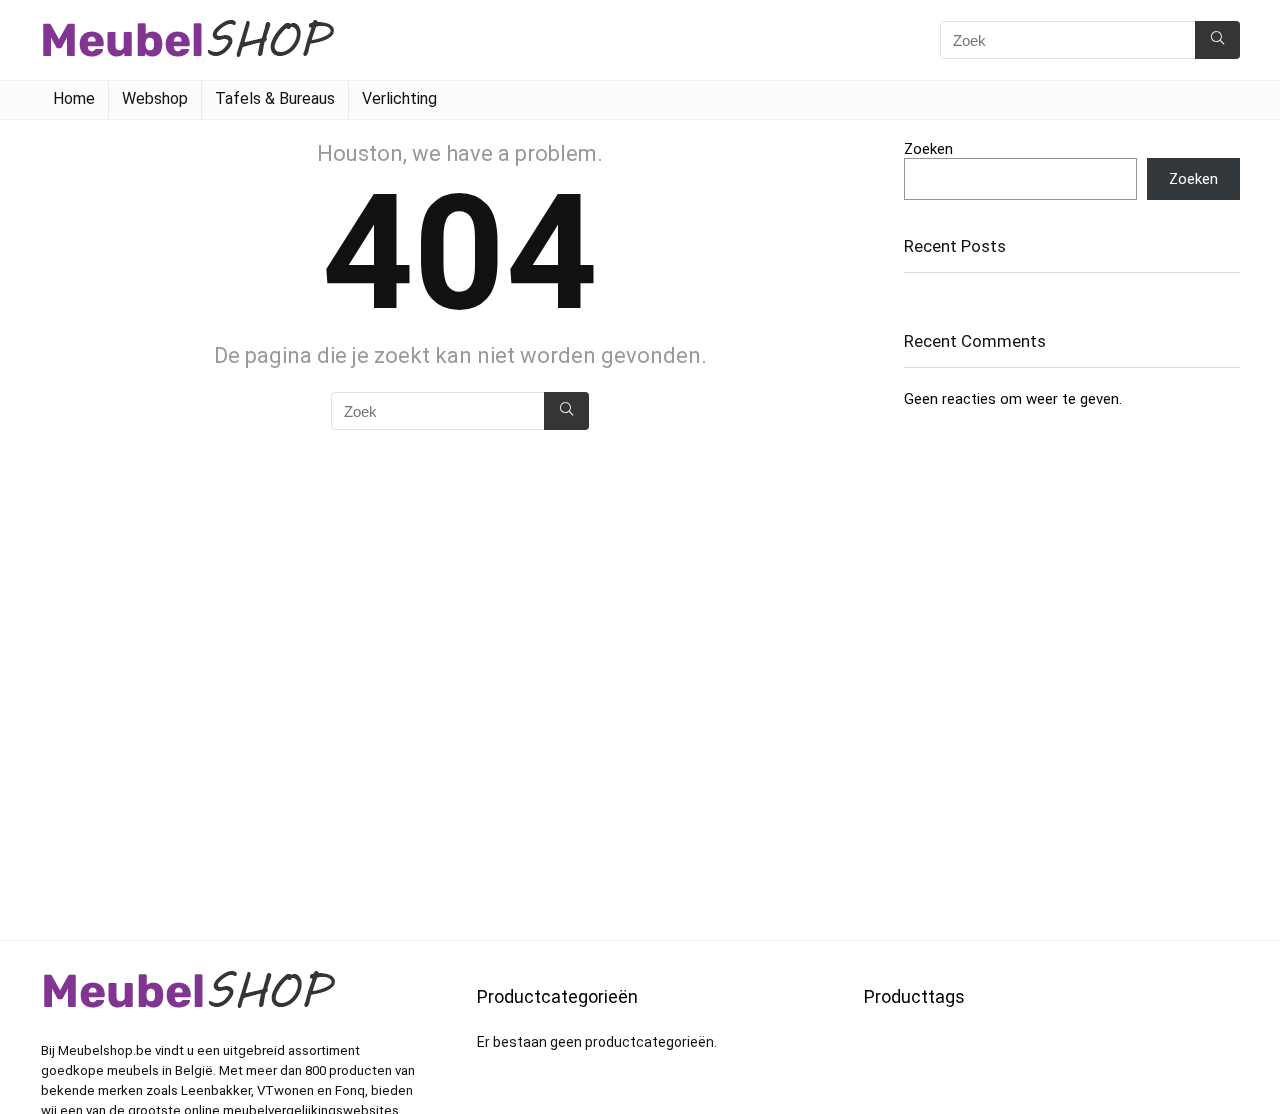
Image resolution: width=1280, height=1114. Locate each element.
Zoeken (928, 149)
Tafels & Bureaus (275, 98)
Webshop (155, 98)
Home (74, 98)
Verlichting (399, 98)
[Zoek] (1217, 40)
